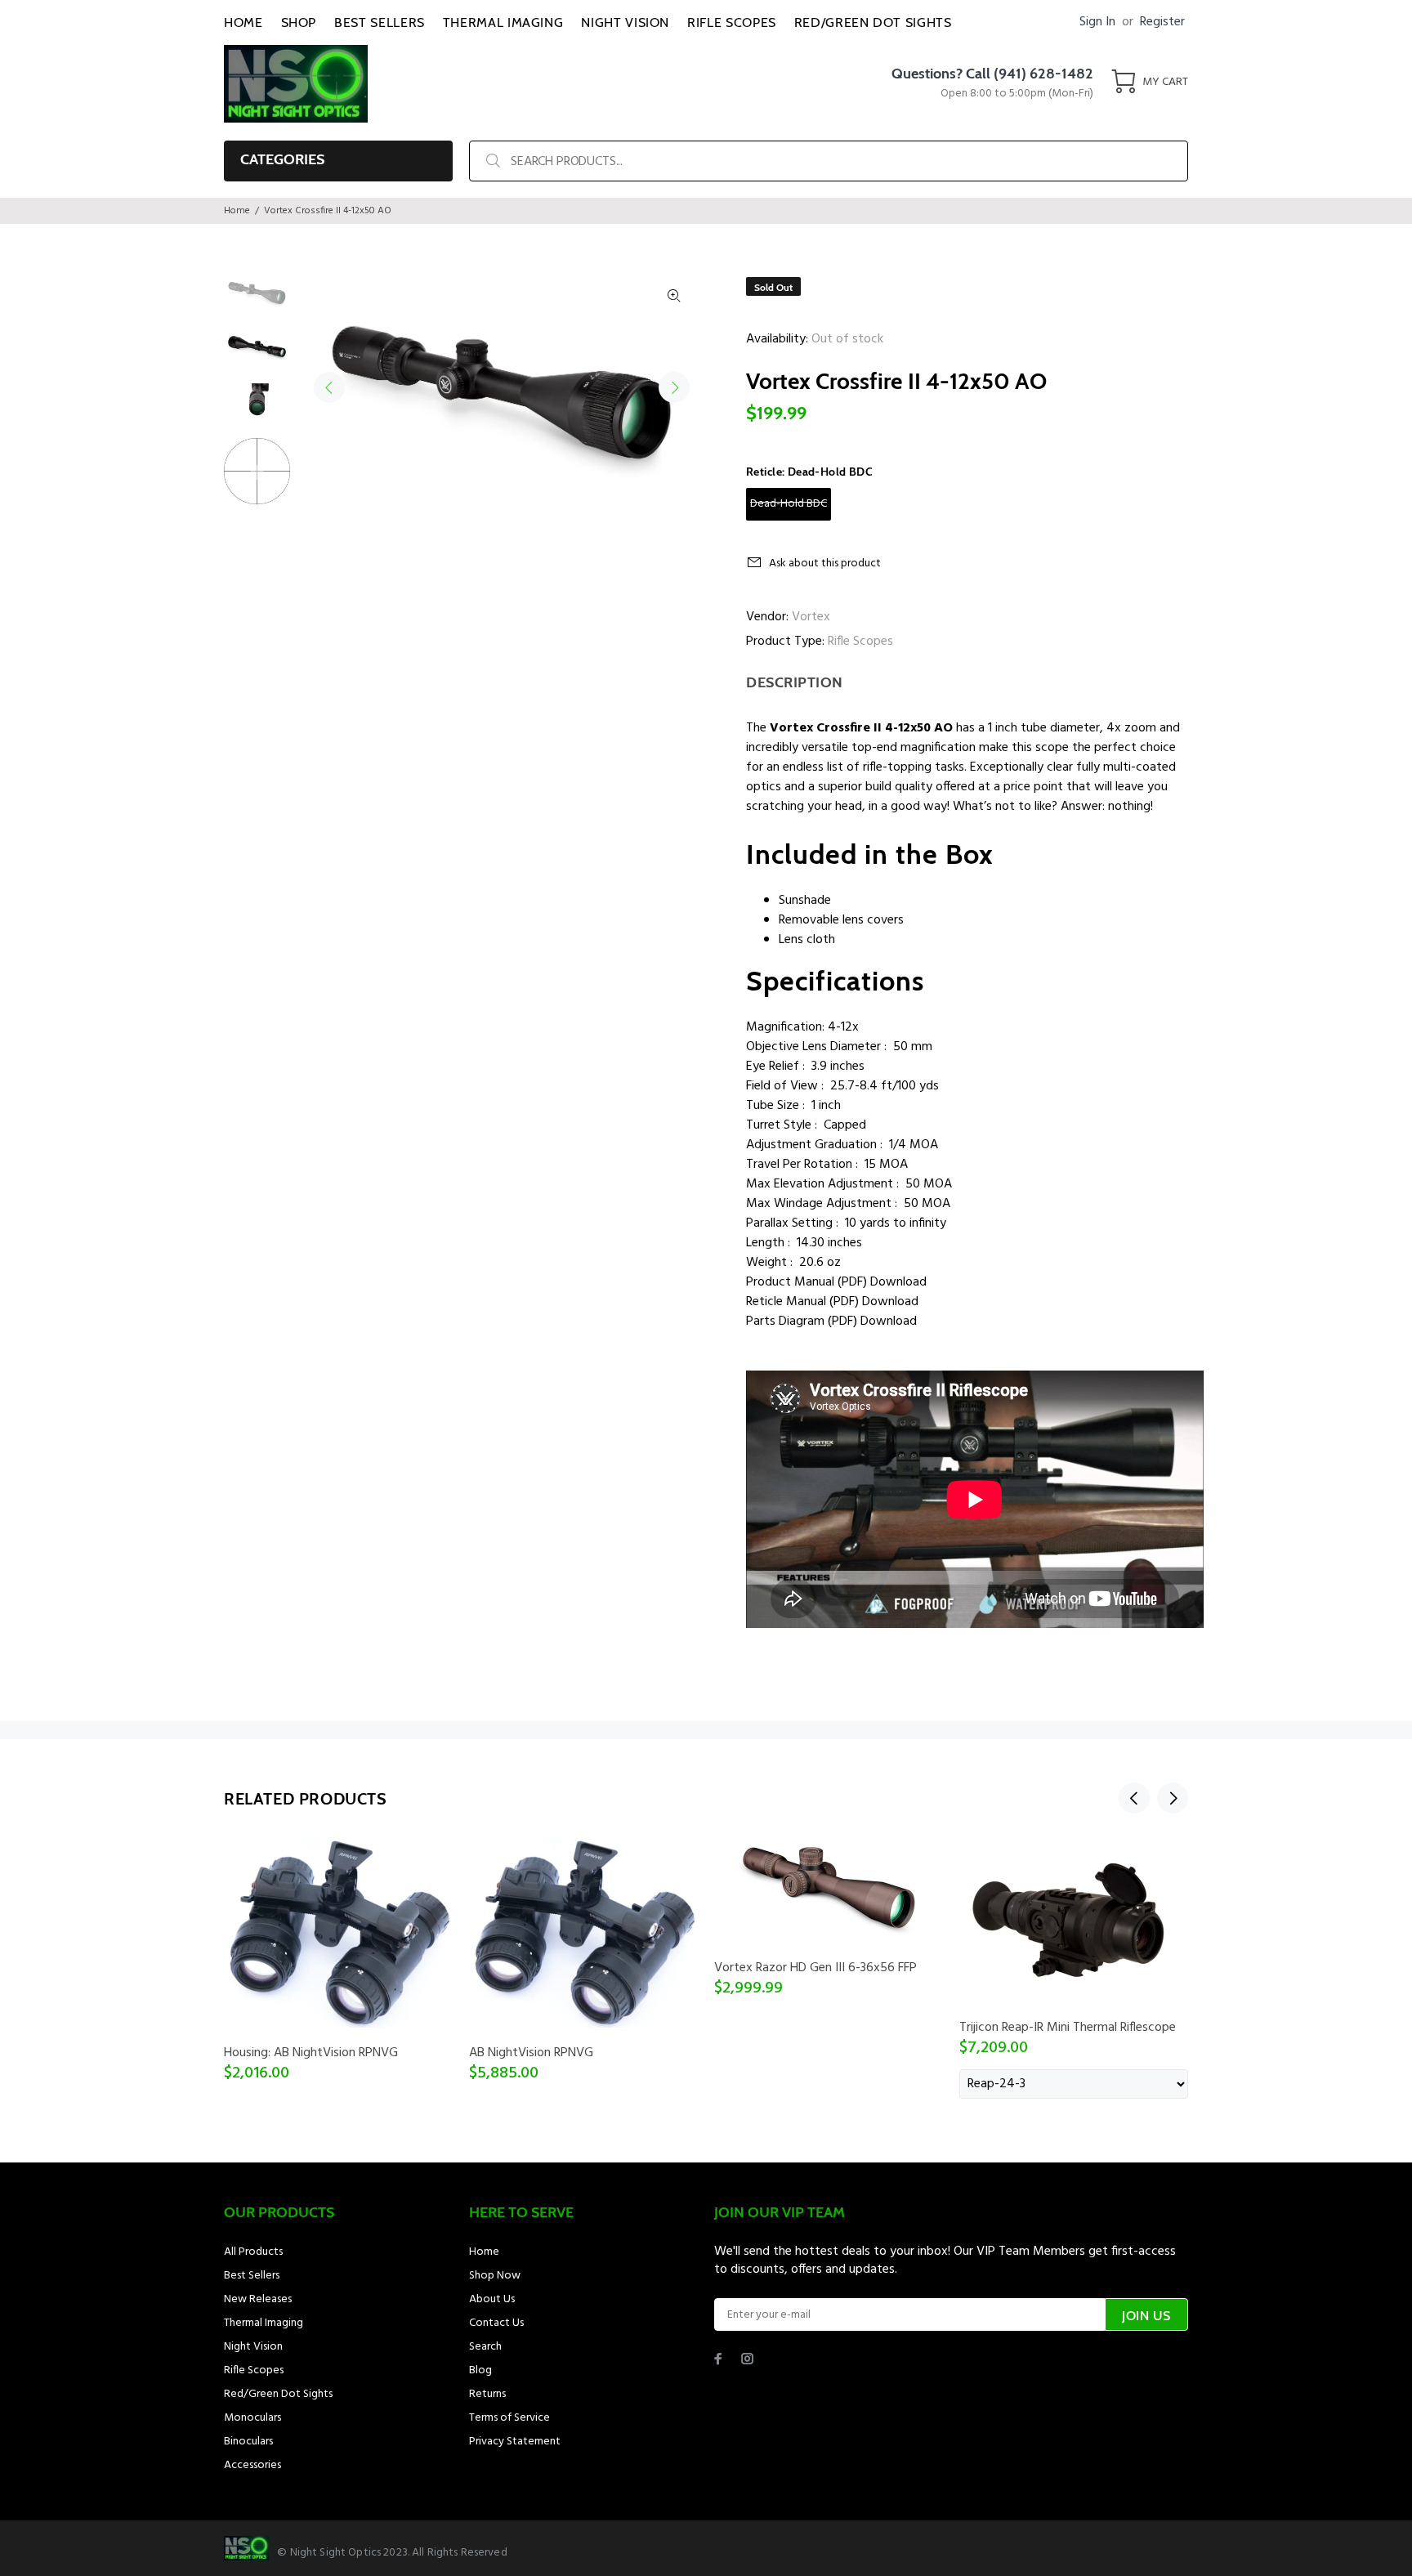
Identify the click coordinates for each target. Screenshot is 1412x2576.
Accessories (252, 2465)
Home (237, 211)
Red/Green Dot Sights (278, 2394)
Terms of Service (509, 2418)
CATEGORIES (282, 159)
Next (674, 387)
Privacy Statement (515, 2442)
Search (485, 2347)
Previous (329, 387)
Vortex (811, 617)
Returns (487, 2394)
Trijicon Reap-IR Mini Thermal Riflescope (1068, 2028)
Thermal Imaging (264, 2323)
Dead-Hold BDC (789, 504)
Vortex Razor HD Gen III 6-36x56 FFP (815, 1968)
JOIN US (1146, 2316)
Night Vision (253, 2347)
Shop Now (495, 2276)
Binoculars (248, 2442)
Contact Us (496, 2323)
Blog (480, 2370)
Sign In (1097, 22)
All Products (253, 2252)
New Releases (258, 2299)
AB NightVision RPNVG (531, 2053)
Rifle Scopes (860, 642)
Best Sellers (252, 2276)
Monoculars (252, 2418)
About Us (492, 2299)
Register (1162, 22)
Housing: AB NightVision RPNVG (311, 2053)
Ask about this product (825, 563)
